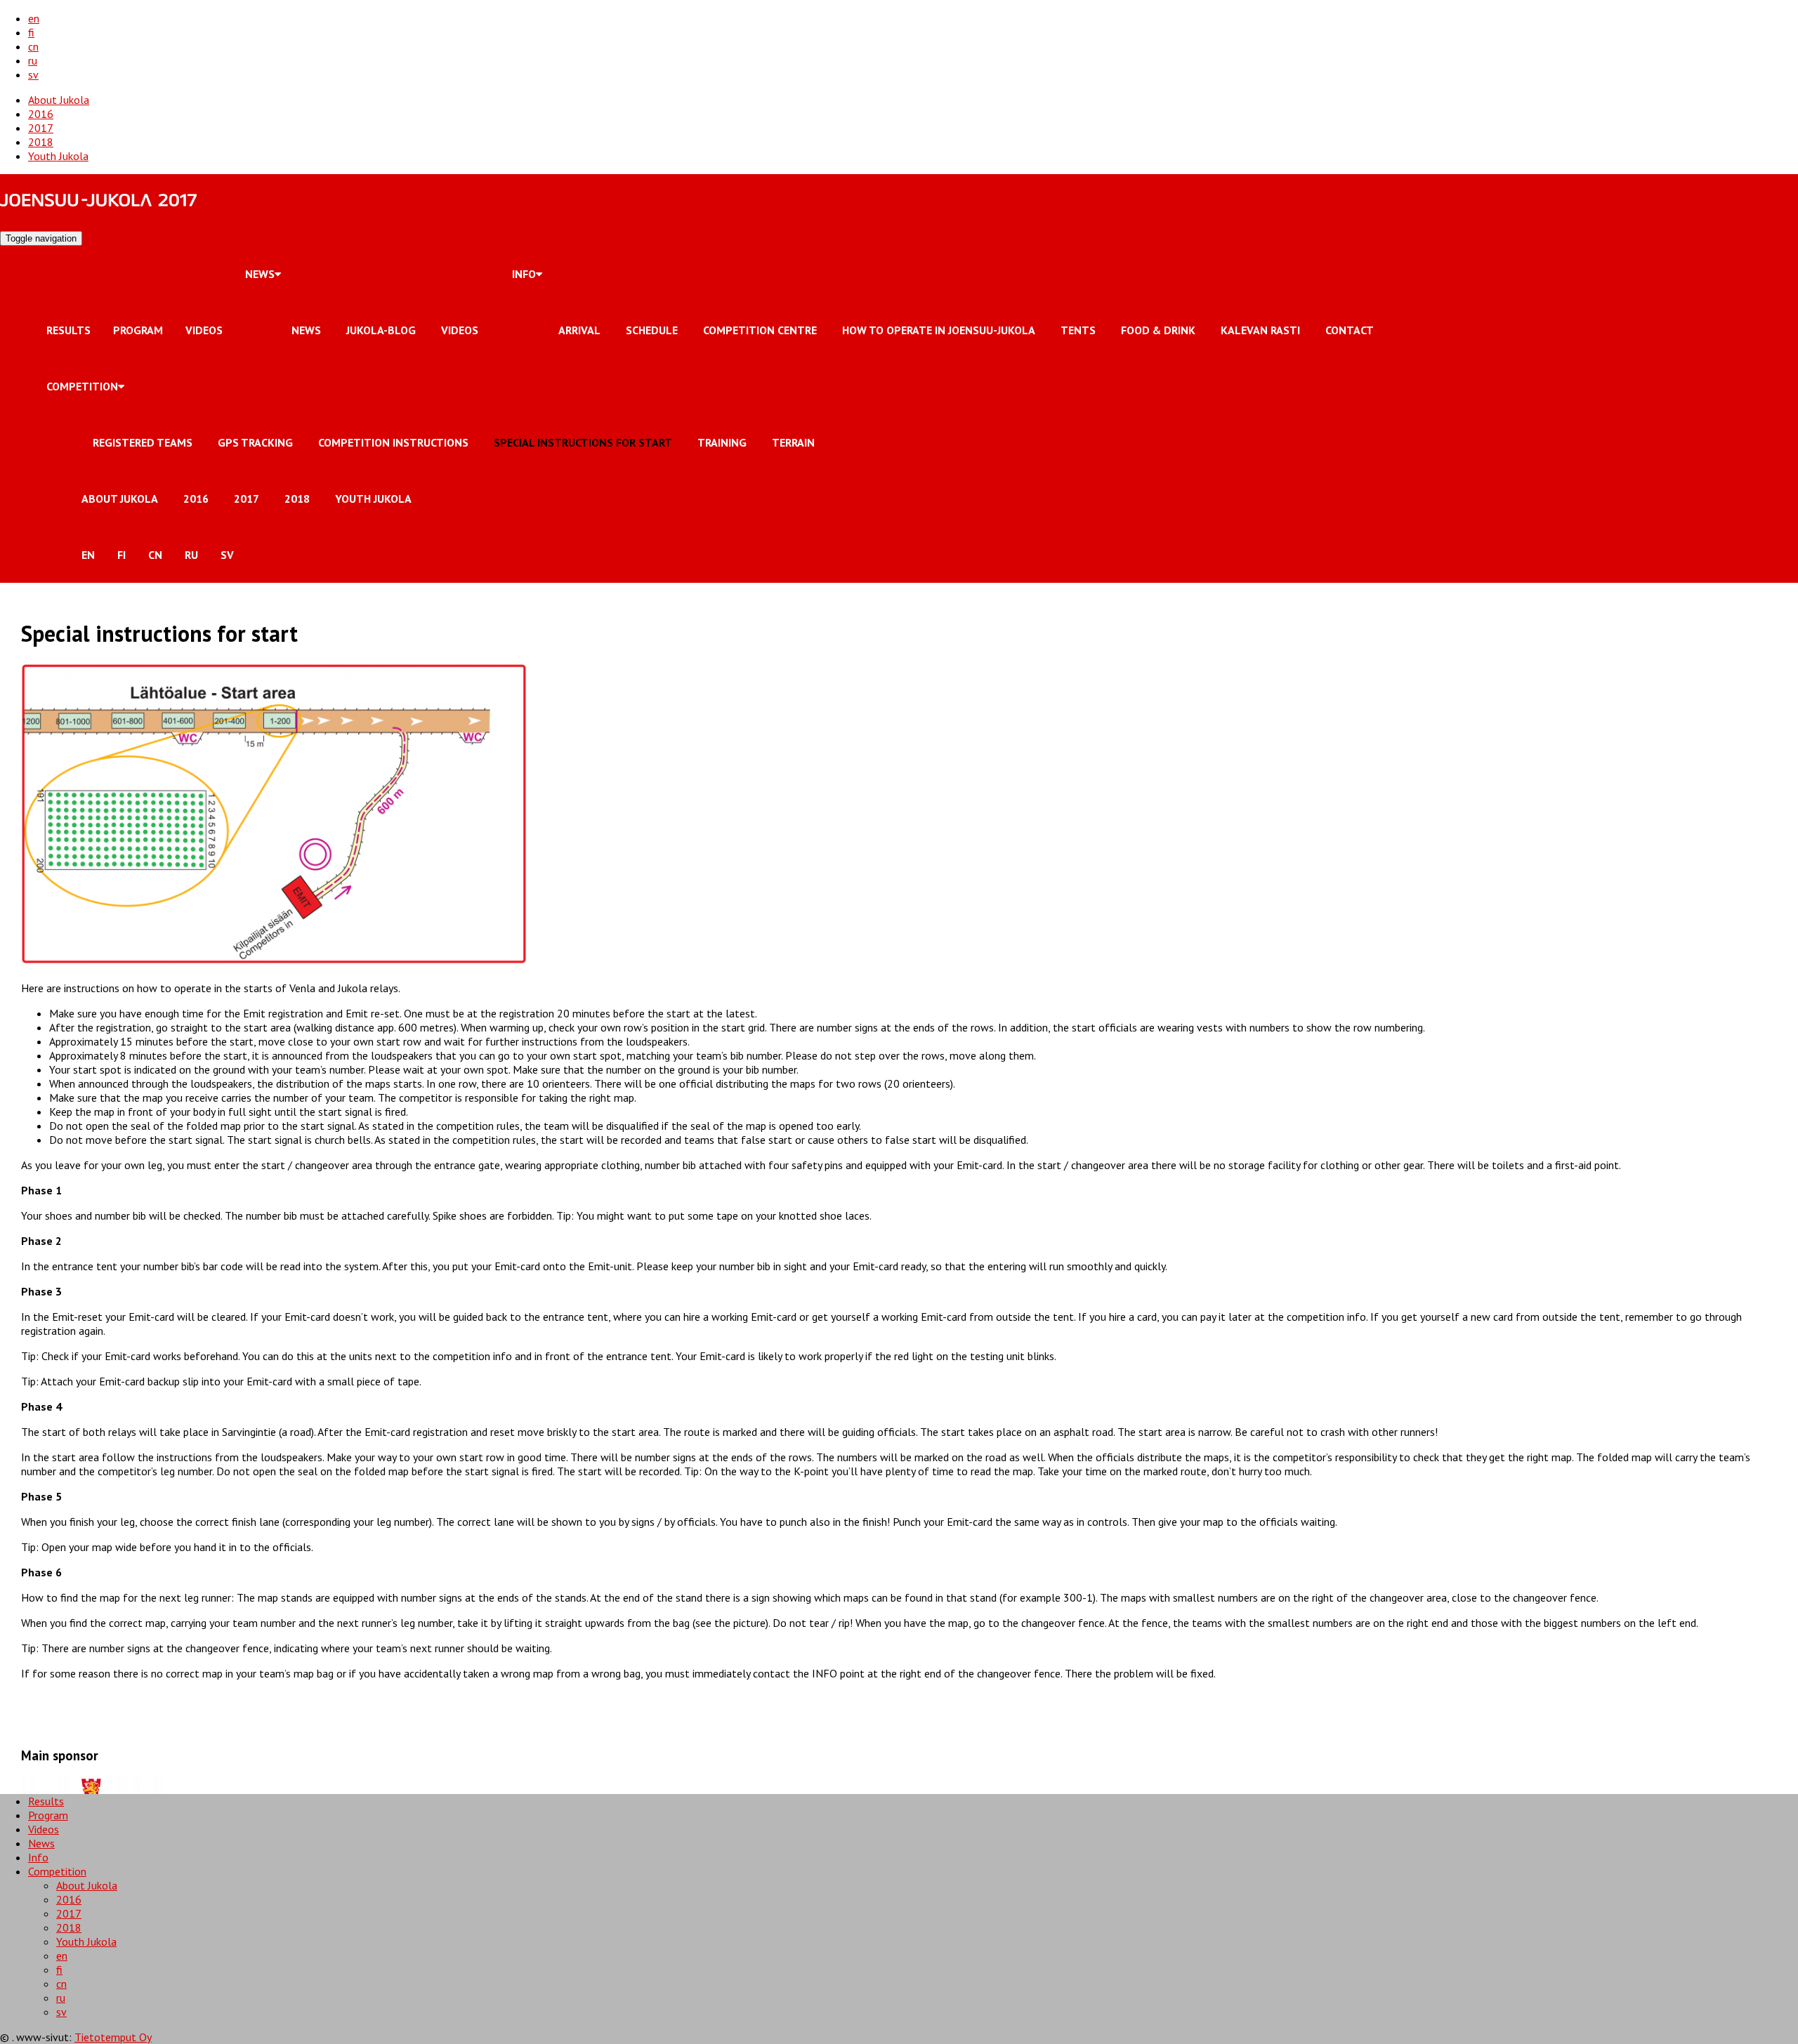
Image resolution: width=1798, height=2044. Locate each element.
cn (33, 46)
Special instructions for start (583, 442)
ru (33, 60)
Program (138, 330)
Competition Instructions (393, 442)
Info (524, 274)
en (34, 18)
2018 (41, 142)
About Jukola (59, 100)
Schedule (652, 330)
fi (31, 32)
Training (722, 442)
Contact (1350, 330)
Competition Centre (760, 330)
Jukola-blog (381, 330)
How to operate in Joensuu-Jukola (939, 330)
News (260, 274)
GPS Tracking (255, 442)
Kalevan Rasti (1260, 330)
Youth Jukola (58, 156)
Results (68, 330)
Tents (1078, 330)
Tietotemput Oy (113, 2037)
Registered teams (143, 442)
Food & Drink (1158, 330)
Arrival (579, 330)
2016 (41, 114)
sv (33, 74)
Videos (204, 330)
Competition (82, 386)
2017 (41, 128)
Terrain (793, 442)
